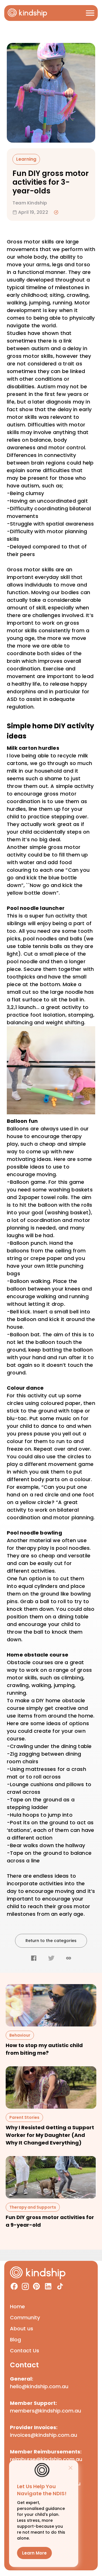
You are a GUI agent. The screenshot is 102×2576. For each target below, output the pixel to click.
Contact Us (25, 2351)
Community (25, 2317)
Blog (15, 2339)
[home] (27, 13)
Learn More (34, 2553)
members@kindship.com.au (45, 2411)
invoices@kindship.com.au (43, 2435)
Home (17, 2306)
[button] (90, 13)
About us (22, 2328)
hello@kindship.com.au (39, 2386)
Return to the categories (51, 1941)
